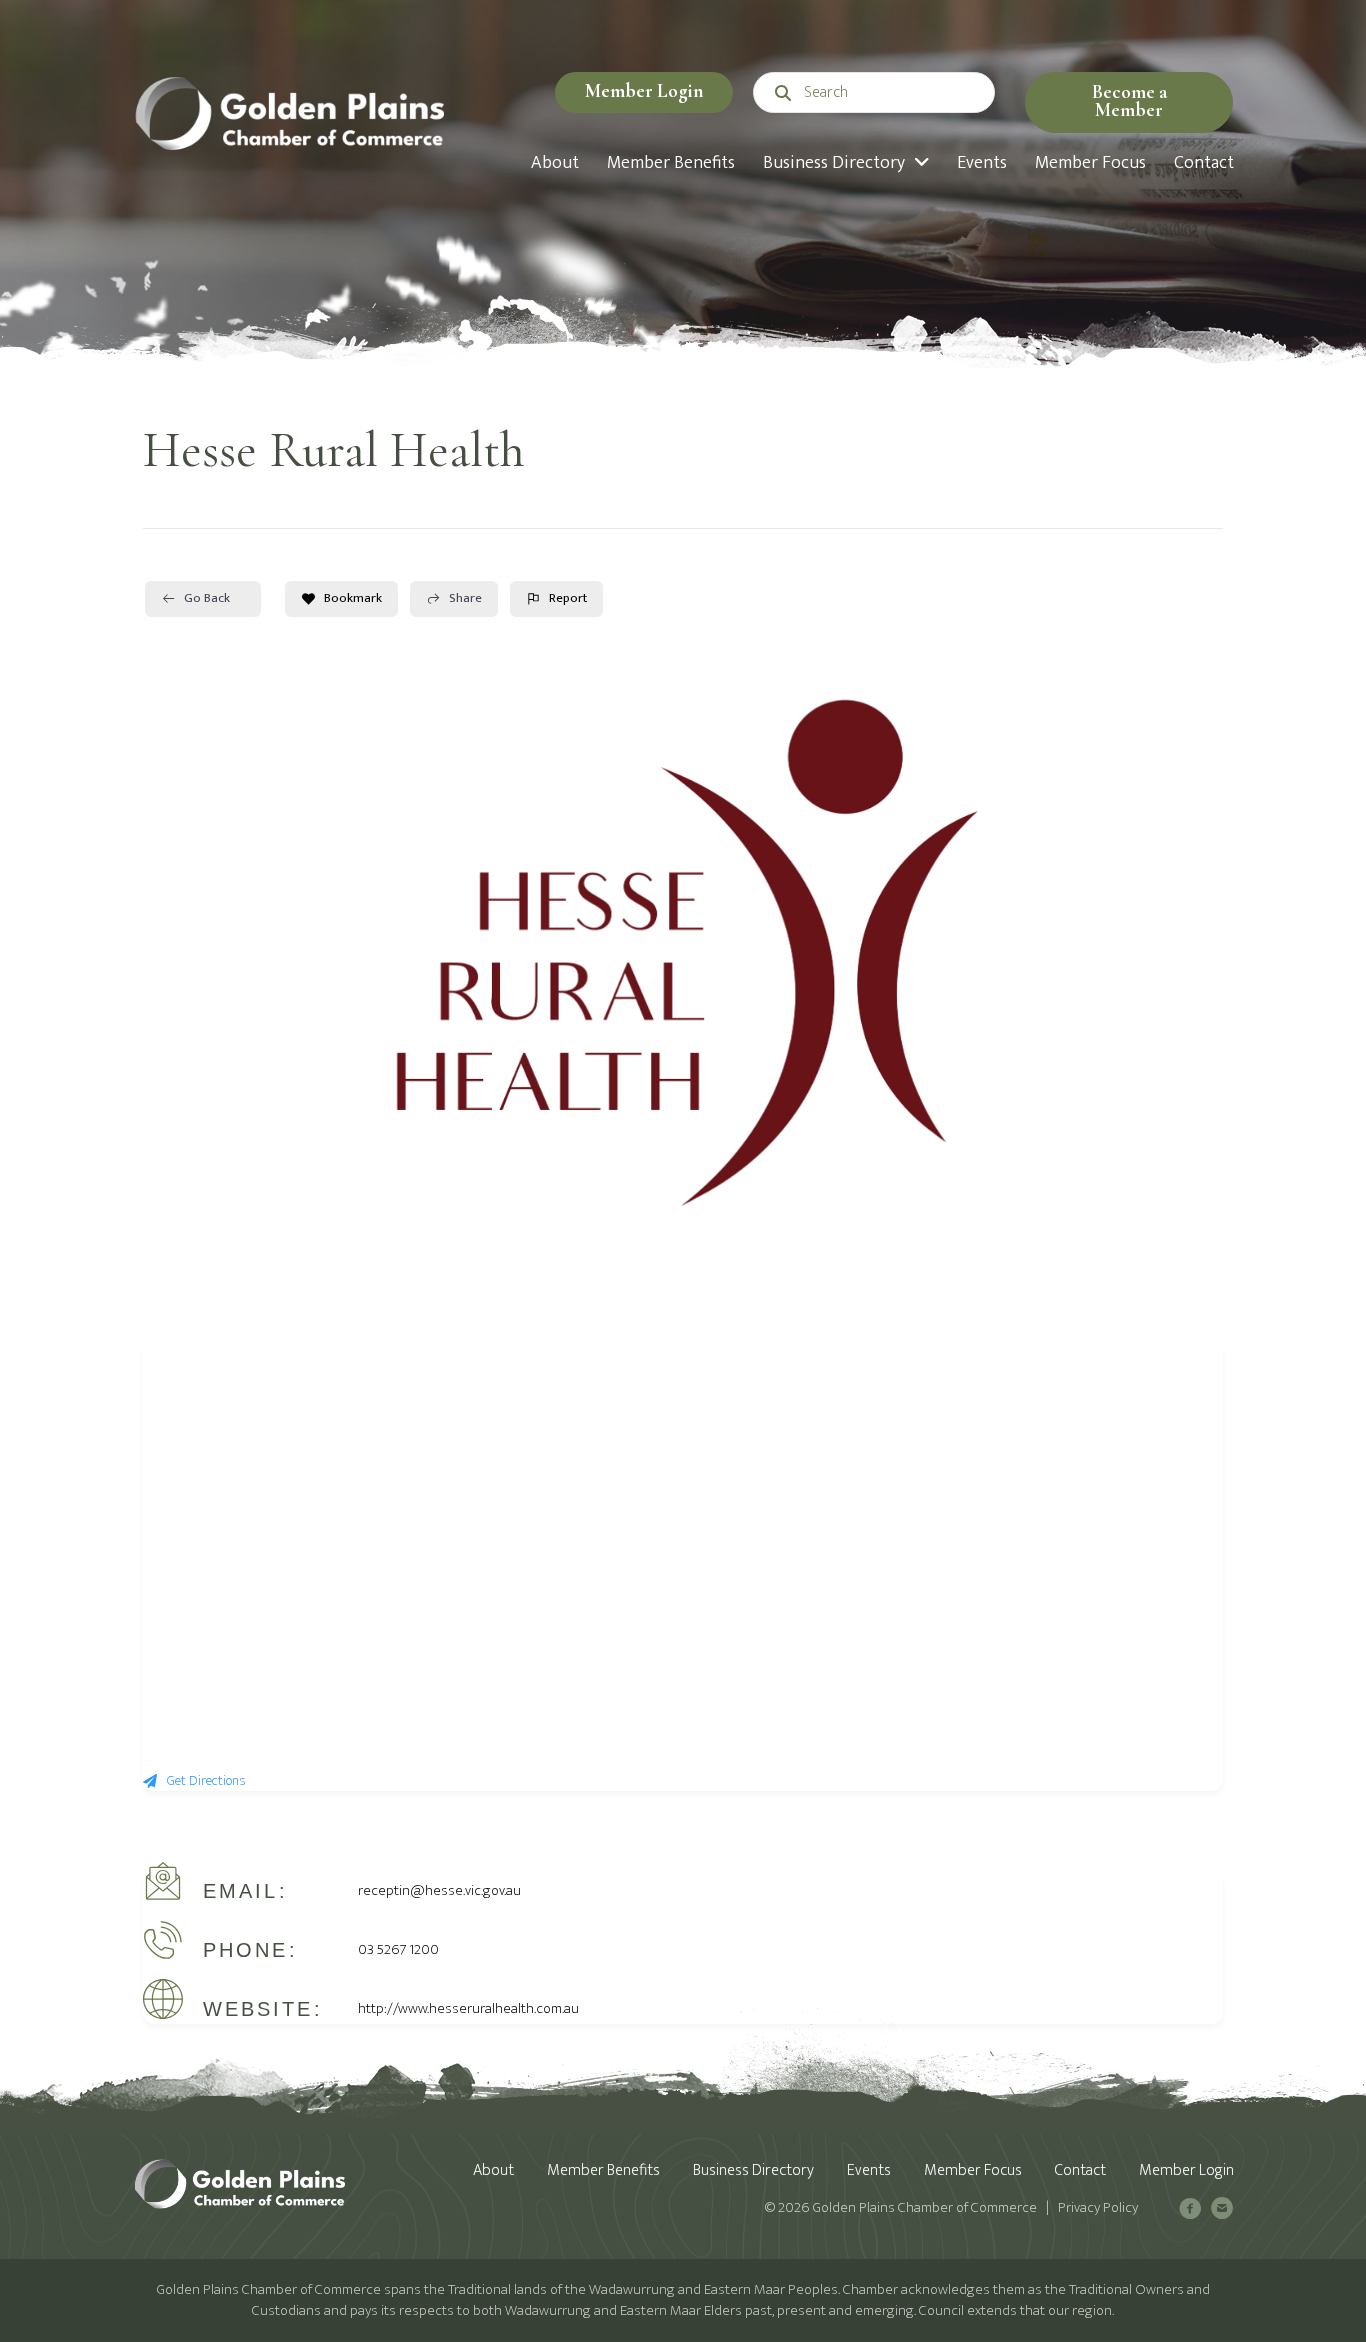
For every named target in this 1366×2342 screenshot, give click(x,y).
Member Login (1186, 2170)
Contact (1080, 2170)
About (493, 2170)
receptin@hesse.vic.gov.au (439, 1890)
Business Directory (753, 2170)
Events (869, 2170)
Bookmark (353, 598)
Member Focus (973, 2170)
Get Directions (206, 1781)
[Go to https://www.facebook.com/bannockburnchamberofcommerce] (1190, 2211)
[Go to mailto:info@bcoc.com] (1222, 2211)
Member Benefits (603, 2170)
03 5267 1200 (398, 1949)
